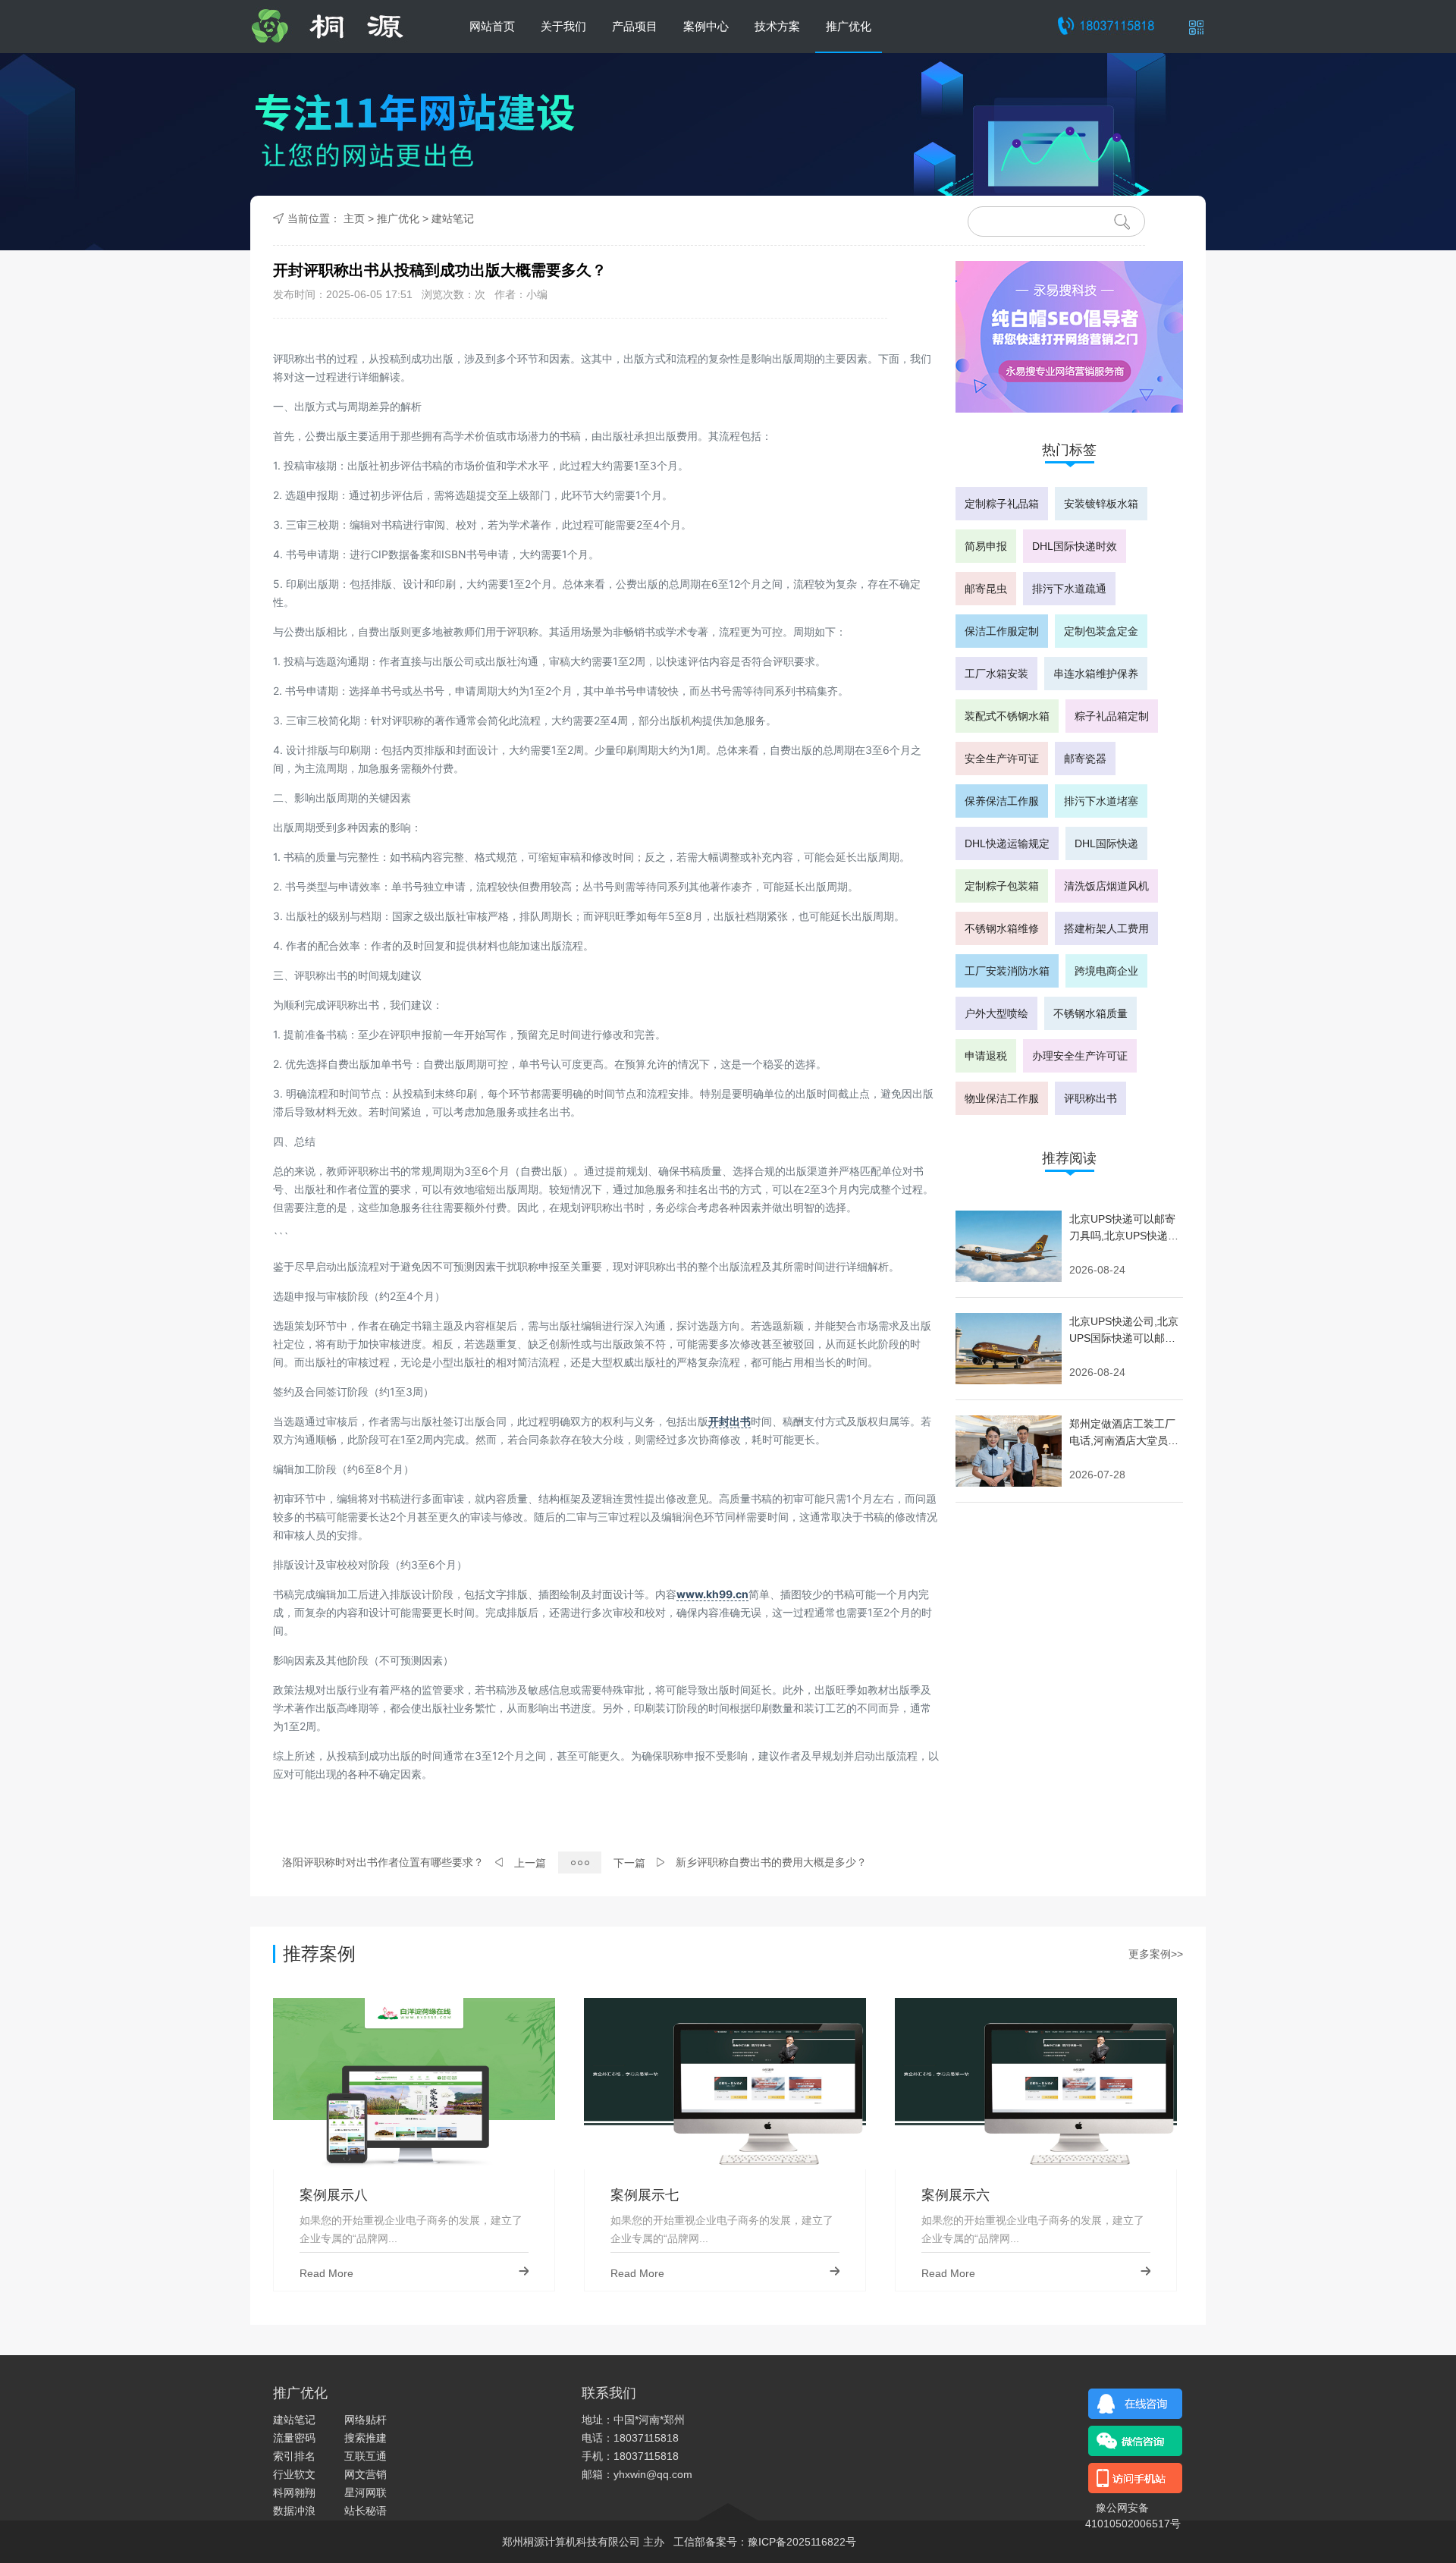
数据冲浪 (294, 2511)
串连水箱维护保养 (1096, 674)
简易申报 (986, 546)
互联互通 (366, 2456)
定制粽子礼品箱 (1002, 504)
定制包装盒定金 (1101, 631)
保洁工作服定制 (1002, 631)
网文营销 (366, 2474)
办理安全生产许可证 (1080, 1056)
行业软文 (294, 2474)
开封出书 (730, 1421)
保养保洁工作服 (1002, 801)
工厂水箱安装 (996, 674)
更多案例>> (1156, 1954)
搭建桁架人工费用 (1106, 928)
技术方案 (777, 26)
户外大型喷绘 (996, 1013)
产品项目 (635, 26)
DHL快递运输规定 (1007, 843)
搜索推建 (366, 2438)
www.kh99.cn (712, 1594)
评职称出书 (1090, 1098)
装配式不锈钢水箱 (1007, 716)
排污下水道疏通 (1069, 589)
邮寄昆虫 (986, 589)
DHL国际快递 (1106, 843)
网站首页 (492, 26)
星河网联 (366, 2492)
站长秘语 (366, 2511)
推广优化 (849, 26)
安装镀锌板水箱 (1101, 504)
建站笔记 (453, 218)
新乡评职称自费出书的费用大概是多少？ (771, 1862)
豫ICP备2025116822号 (802, 2542)
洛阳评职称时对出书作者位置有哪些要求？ (383, 1862)
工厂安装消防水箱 (1007, 971)
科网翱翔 (294, 2492)
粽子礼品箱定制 (1112, 716)
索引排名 (294, 2456)
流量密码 (294, 2438)
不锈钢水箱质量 (1090, 1013)
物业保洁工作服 (1002, 1098)
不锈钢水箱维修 (1002, 928)
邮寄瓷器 (1085, 759)
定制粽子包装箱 (1002, 886)
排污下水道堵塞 (1101, 801)
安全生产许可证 (1002, 759)
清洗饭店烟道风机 (1106, 886)
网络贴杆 (366, 2420)
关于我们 (563, 26)
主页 (354, 218)
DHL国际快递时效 (1075, 546)
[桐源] (340, 27)
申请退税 (986, 1056)
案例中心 (706, 26)
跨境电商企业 (1106, 971)
